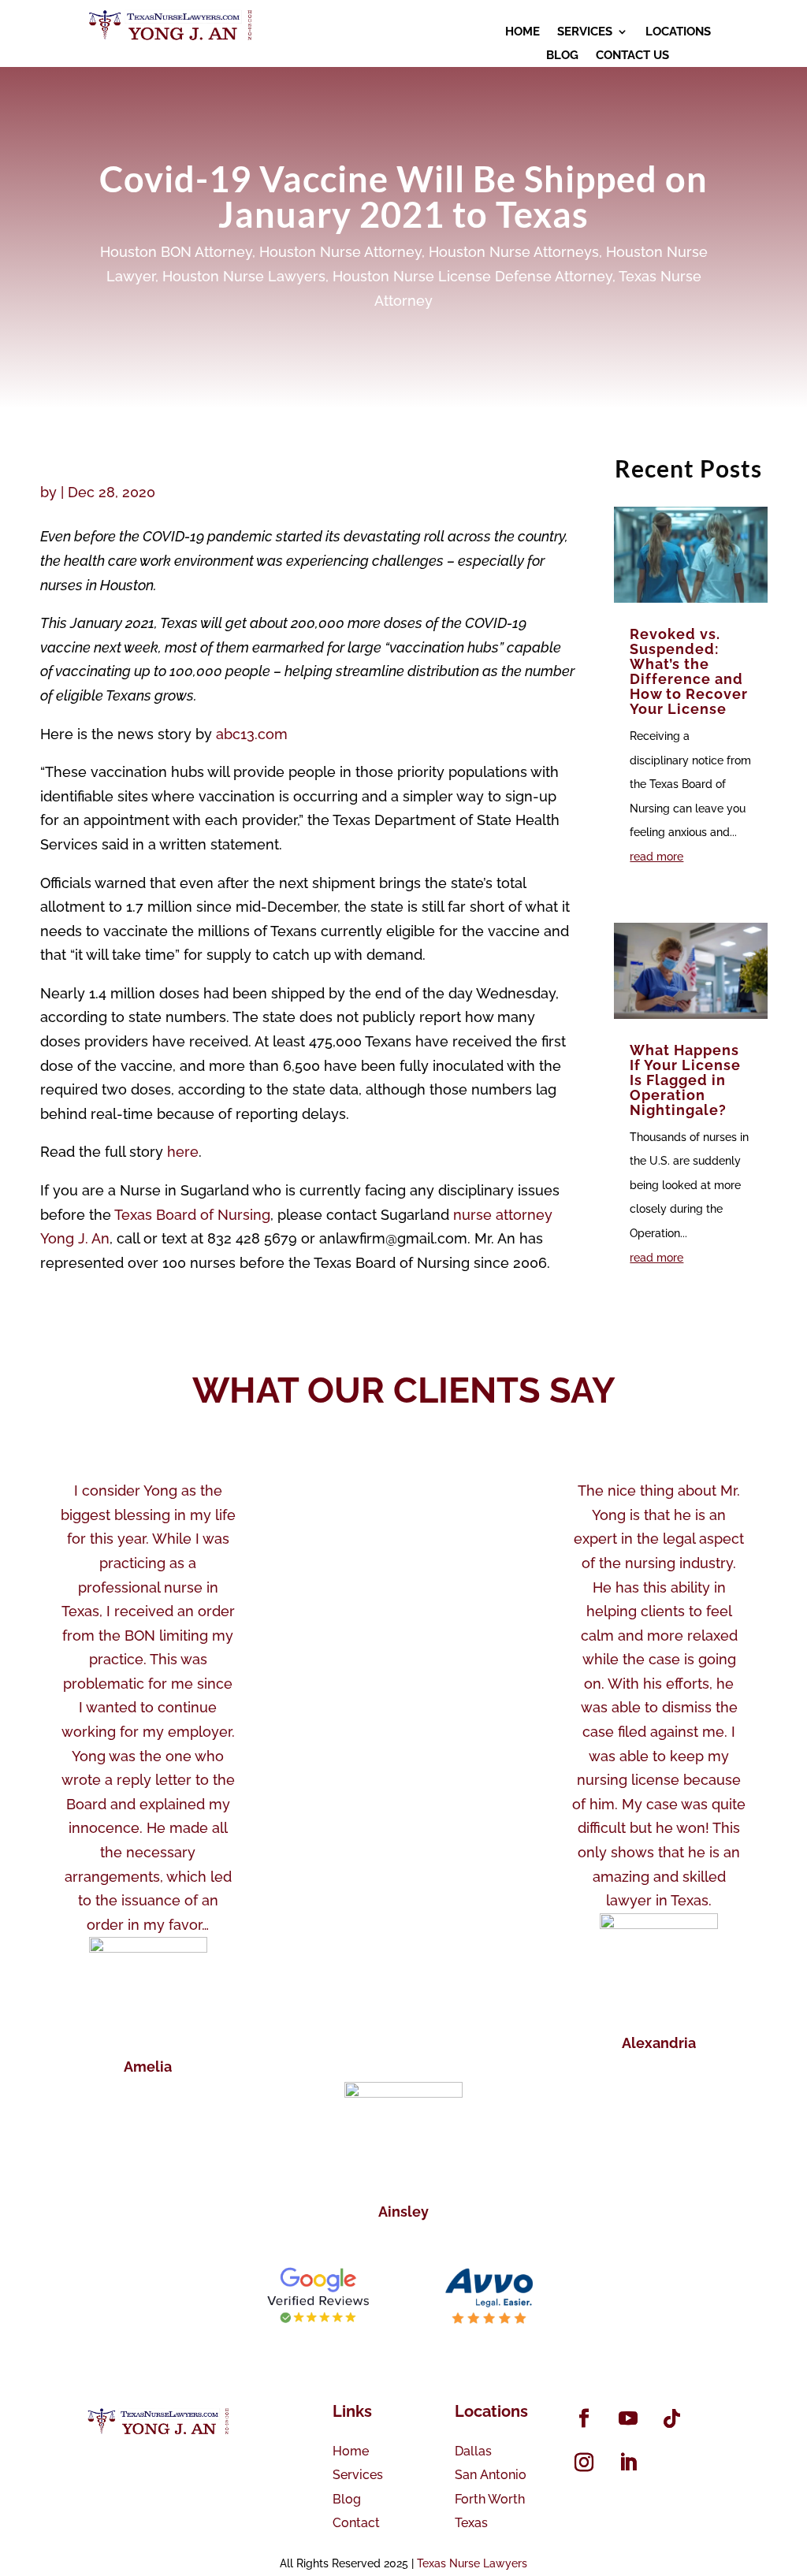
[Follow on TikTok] (672, 2418)
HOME (523, 32)
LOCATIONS (678, 32)
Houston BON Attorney (176, 252)
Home (351, 2451)
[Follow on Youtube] (628, 2418)
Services (358, 2475)
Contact (356, 2523)
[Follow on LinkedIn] (628, 2463)
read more (656, 857)
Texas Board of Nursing (191, 1215)
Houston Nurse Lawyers (244, 276)
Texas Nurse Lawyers (472, 2563)
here (183, 1152)
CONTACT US (632, 56)
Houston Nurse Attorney (340, 252)
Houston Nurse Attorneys (514, 252)
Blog (347, 2499)
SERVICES (585, 32)
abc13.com (252, 734)
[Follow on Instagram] (584, 2463)
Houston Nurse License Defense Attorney (472, 276)
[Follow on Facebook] (584, 2418)
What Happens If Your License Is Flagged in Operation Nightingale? (685, 1080)
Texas (471, 2523)
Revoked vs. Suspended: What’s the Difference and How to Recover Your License (689, 671)
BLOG (562, 56)
